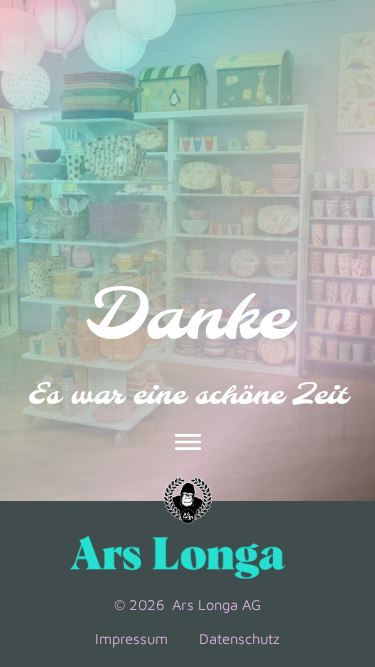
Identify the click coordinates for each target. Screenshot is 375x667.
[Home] (188, 501)
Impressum (131, 638)
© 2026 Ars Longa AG (187, 604)
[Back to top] (332, 511)
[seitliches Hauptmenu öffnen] (188, 442)
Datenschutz (239, 638)
